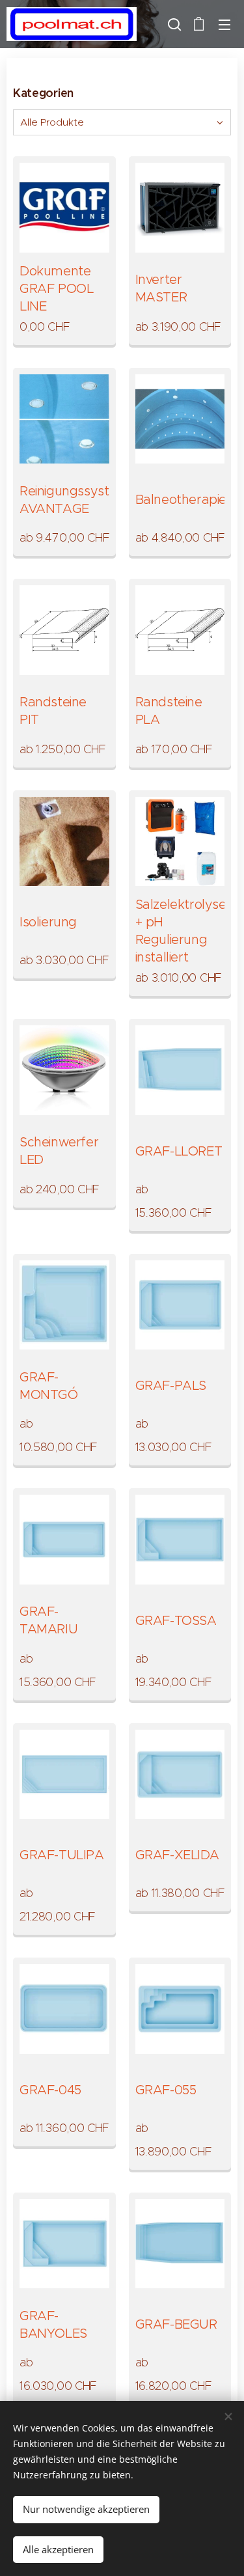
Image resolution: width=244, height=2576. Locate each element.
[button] (173, 24)
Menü (224, 24)
